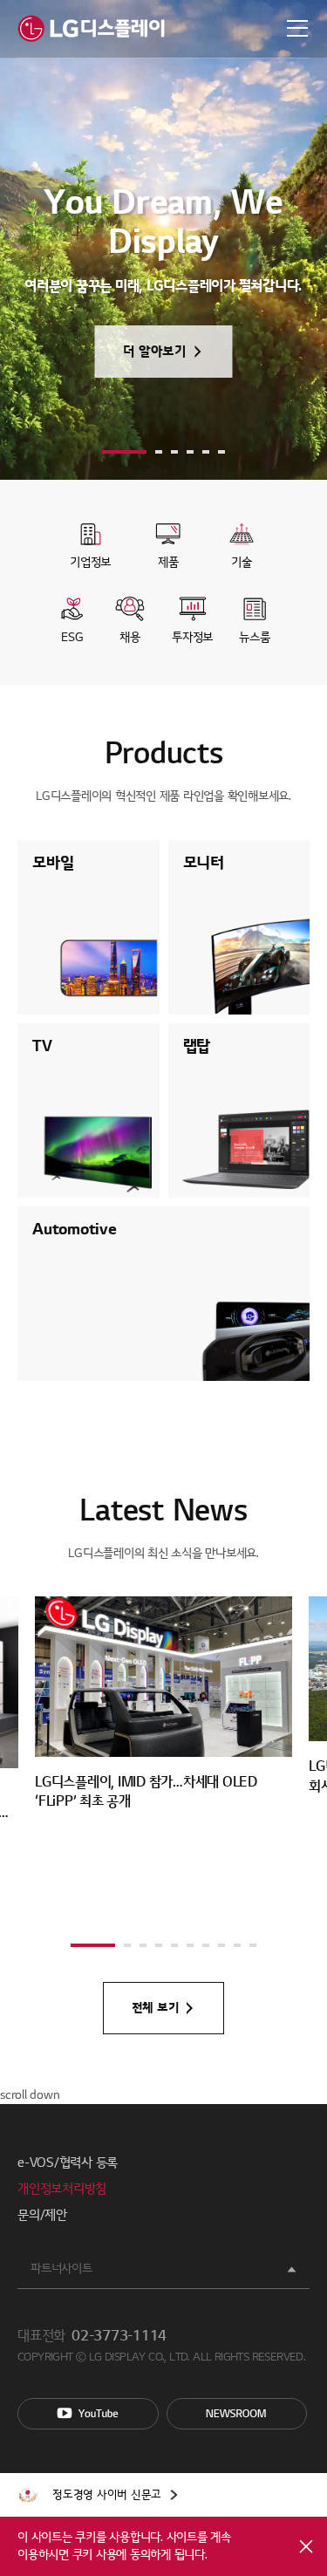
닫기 (306, 2546)
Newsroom (237, 2414)
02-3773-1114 (119, 2336)
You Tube (88, 2414)
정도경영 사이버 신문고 (107, 2495)
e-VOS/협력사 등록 (68, 2163)
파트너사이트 (61, 2269)
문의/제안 (42, 2215)
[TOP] (292, 2069)
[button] (124, 452)
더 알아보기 (155, 352)
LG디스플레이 (91, 29)
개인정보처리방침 (62, 2189)
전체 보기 (156, 2008)
